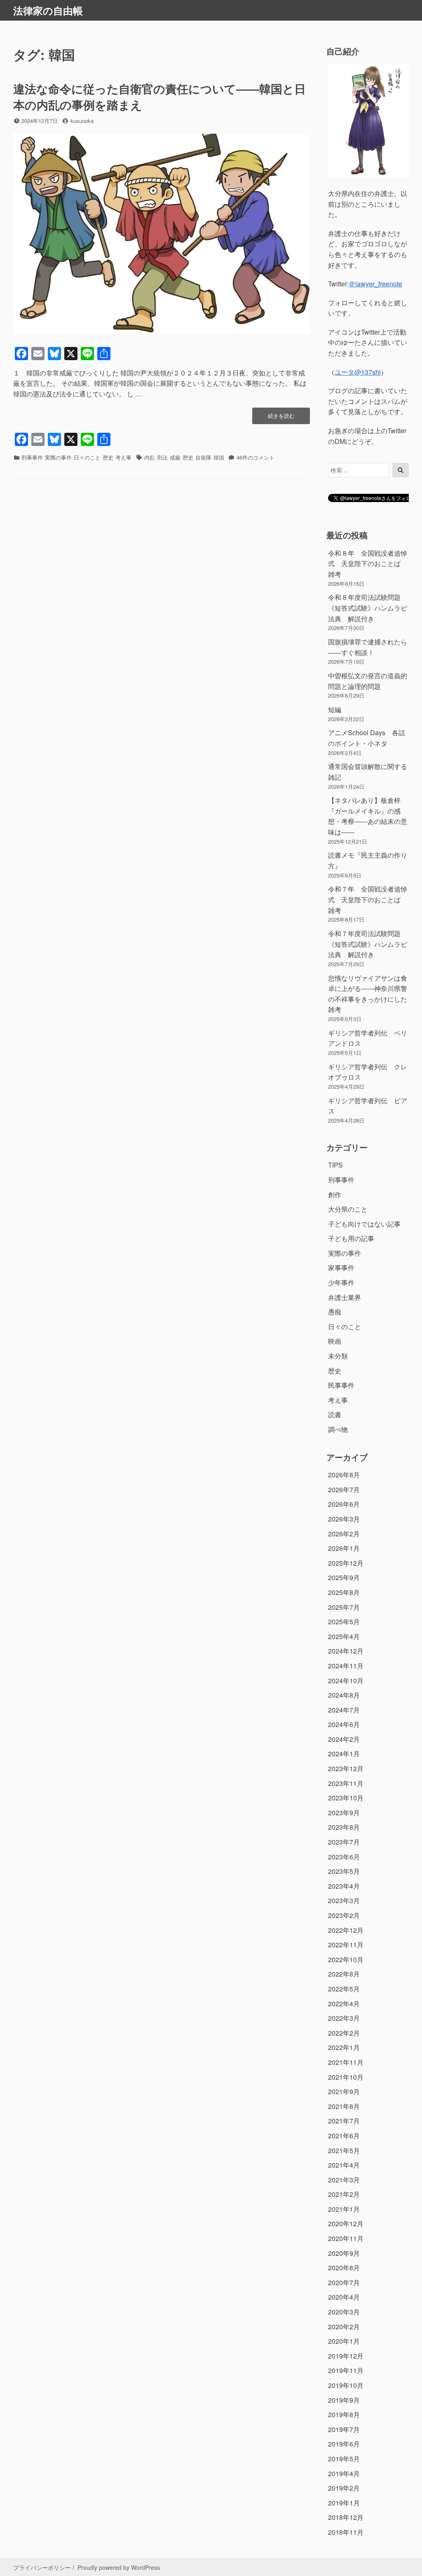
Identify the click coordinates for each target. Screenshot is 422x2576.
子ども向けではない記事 (364, 1224)
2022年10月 (346, 1959)
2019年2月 (344, 2488)
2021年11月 (346, 2062)
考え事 (123, 457)
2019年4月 (344, 2473)
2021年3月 (344, 2180)
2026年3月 (344, 1519)
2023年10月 (346, 1798)
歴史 (108, 457)
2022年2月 (344, 2033)
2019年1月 (344, 2503)
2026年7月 (344, 1490)
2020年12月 (346, 2223)
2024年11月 (346, 1666)
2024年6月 (344, 1724)
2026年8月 (344, 1475)
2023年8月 (344, 1827)
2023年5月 (344, 1871)
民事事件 (341, 1385)
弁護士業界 (345, 1297)
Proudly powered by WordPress (119, 2567)
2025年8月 (344, 1592)
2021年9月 (344, 2091)
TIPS (335, 1165)
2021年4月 (344, 2165)
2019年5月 (344, 2459)
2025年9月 (344, 1577)
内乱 (150, 457)
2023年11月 (346, 1783)
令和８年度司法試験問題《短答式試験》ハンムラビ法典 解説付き (368, 608)
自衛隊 (203, 457)
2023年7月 (344, 1842)
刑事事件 (32, 457)
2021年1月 (344, 2209)
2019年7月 (344, 2429)
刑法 (162, 457)
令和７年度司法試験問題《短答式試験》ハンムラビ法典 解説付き (368, 944)
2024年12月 (346, 1651)
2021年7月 (344, 2121)
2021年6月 (344, 2136)
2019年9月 (344, 2400)
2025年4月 (344, 1636)
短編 (335, 709)
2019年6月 (344, 2444)
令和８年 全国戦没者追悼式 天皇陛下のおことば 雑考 (368, 564)
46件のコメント (256, 457)
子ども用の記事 (351, 1238)
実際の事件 (58, 457)
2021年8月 (344, 2106)
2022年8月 (344, 1974)
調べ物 (338, 1429)
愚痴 (335, 1312)
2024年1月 (344, 1754)
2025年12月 (346, 1563)
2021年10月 (346, 2077)
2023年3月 (344, 1900)
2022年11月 (346, 1945)
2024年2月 (344, 1739)
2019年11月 (346, 2370)
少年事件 (341, 1282)
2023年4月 (344, 1886)
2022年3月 (344, 2018)
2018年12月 (346, 2517)
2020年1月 (344, 2341)
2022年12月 (346, 1930)
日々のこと (87, 457)
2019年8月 (344, 2414)
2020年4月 (344, 2297)
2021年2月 (344, 2194)
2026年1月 (344, 1548)
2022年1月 (344, 2047)
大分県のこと (348, 1209)
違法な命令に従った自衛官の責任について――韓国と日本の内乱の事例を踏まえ (159, 97)
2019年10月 (346, 2385)
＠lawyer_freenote (375, 284)
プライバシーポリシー (42, 2567)
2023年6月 (344, 1857)
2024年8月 (344, 1695)
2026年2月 (344, 1534)
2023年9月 (344, 1813)
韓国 (219, 457)
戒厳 (175, 457)
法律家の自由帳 (48, 10)
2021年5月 (344, 2150)
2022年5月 (344, 1989)
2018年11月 (346, 2532)
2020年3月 (344, 2312)
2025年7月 (344, 1607)
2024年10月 (346, 1681)
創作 (335, 1195)
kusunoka (82, 121)
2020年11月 (346, 2238)
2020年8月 (344, 2268)
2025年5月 (344, 1622)
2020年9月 (344, 2253)
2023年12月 (346, 1768)
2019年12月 (346, 2356)
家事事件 (341, 1268)
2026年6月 (344, 1504)
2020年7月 (344, 2282)
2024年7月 (344, 1710)
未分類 (338, 1356)
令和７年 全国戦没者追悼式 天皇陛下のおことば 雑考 (368, 899)
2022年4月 (344, 2004)
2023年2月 (344, 1915)
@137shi (358, 372)
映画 (335, 1341)
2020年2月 (344, 2327)
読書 (335, 1414)
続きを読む (281, 418)
